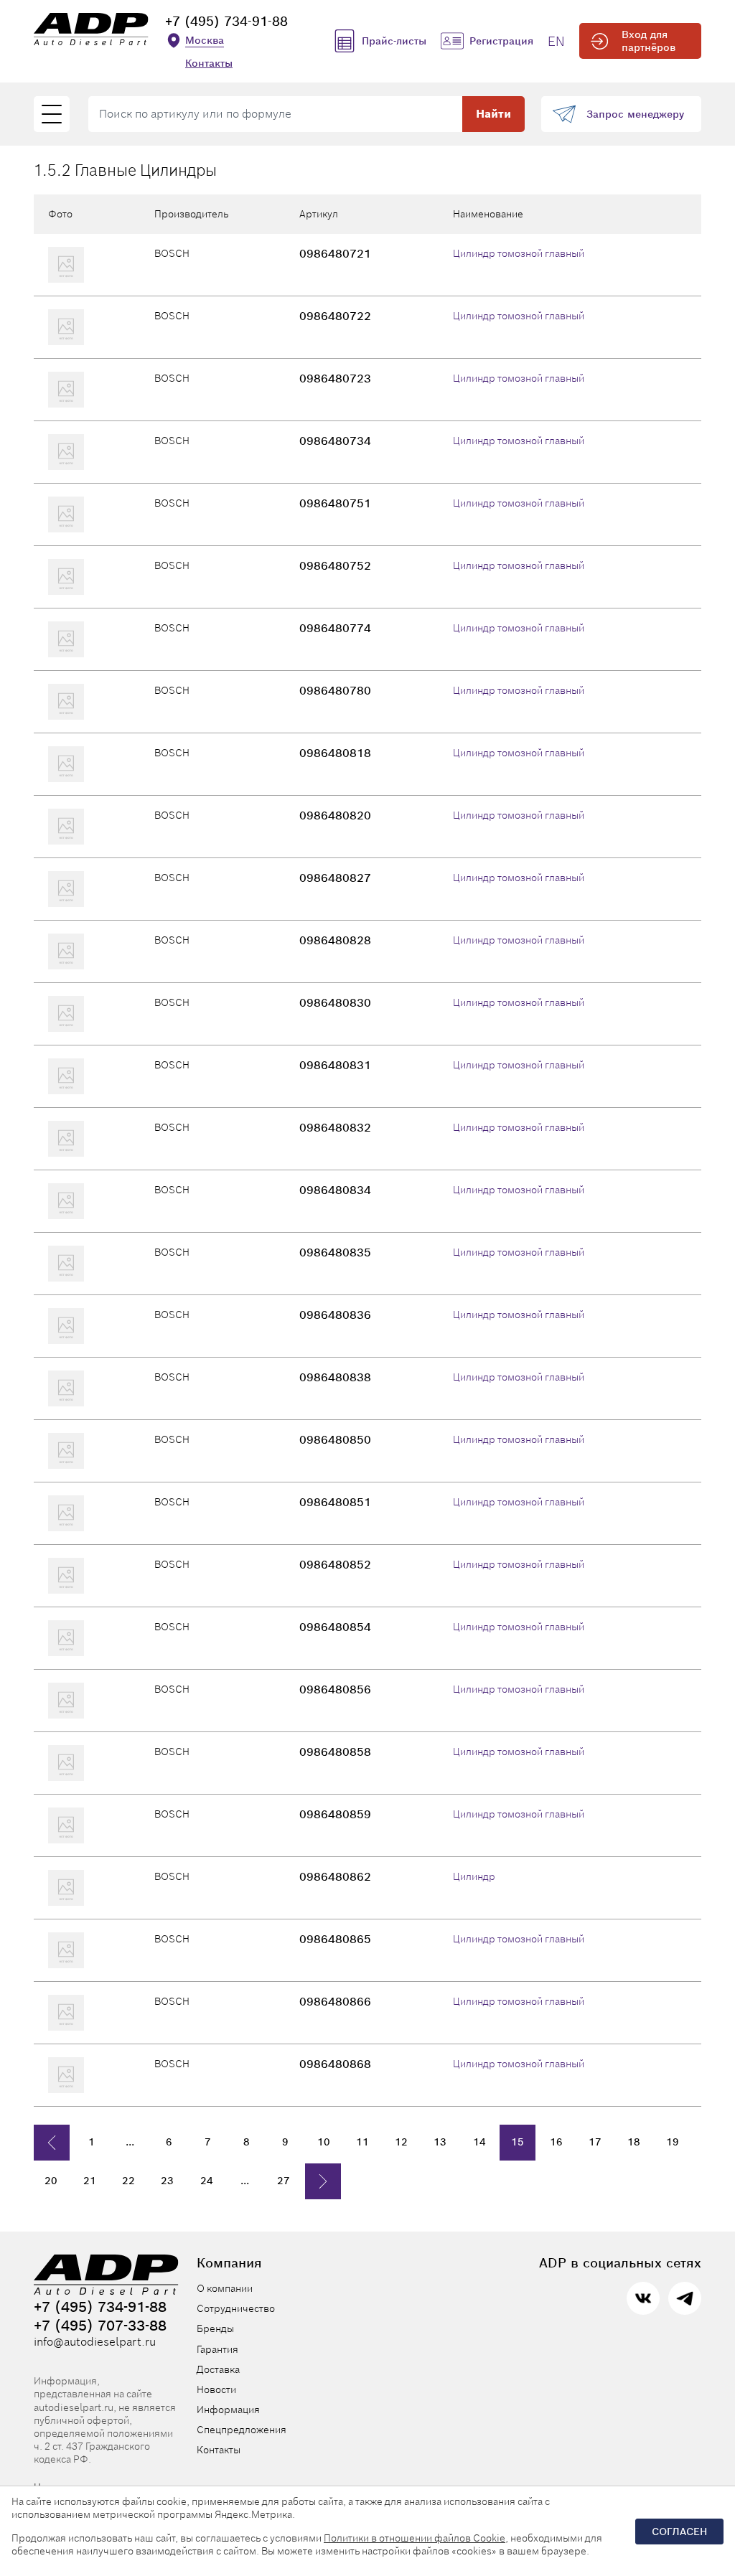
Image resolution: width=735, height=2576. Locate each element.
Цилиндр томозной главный (519, 253)
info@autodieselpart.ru (95, 2342)
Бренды (215, 2328)
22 (128, 2181)
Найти (493, 114)
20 (51, 2181)
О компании (225, 2288)
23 (167, 2181)
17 (595, 2142)
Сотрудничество (236, 2308)
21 (90, 2181)
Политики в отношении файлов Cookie (415, 2538)
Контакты (209, 63)
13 (440, 2142)
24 (206, 2181)
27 (284, 2181)
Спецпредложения (242, 2430)
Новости (216, 2389)
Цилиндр (474, 1876)
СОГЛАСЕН (679, 2532)
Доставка (218, 2369)
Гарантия (217, 2349)
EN (556, 41)
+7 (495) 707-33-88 (100, 2326)
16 (556, 2142)
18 (634, 2142)
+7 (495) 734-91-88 (226, 21)
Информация (228, 2410)
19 (673, 2142)
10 (324, 2142)
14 (479, 2142)
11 (362, 2142)
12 (401, 2142)
